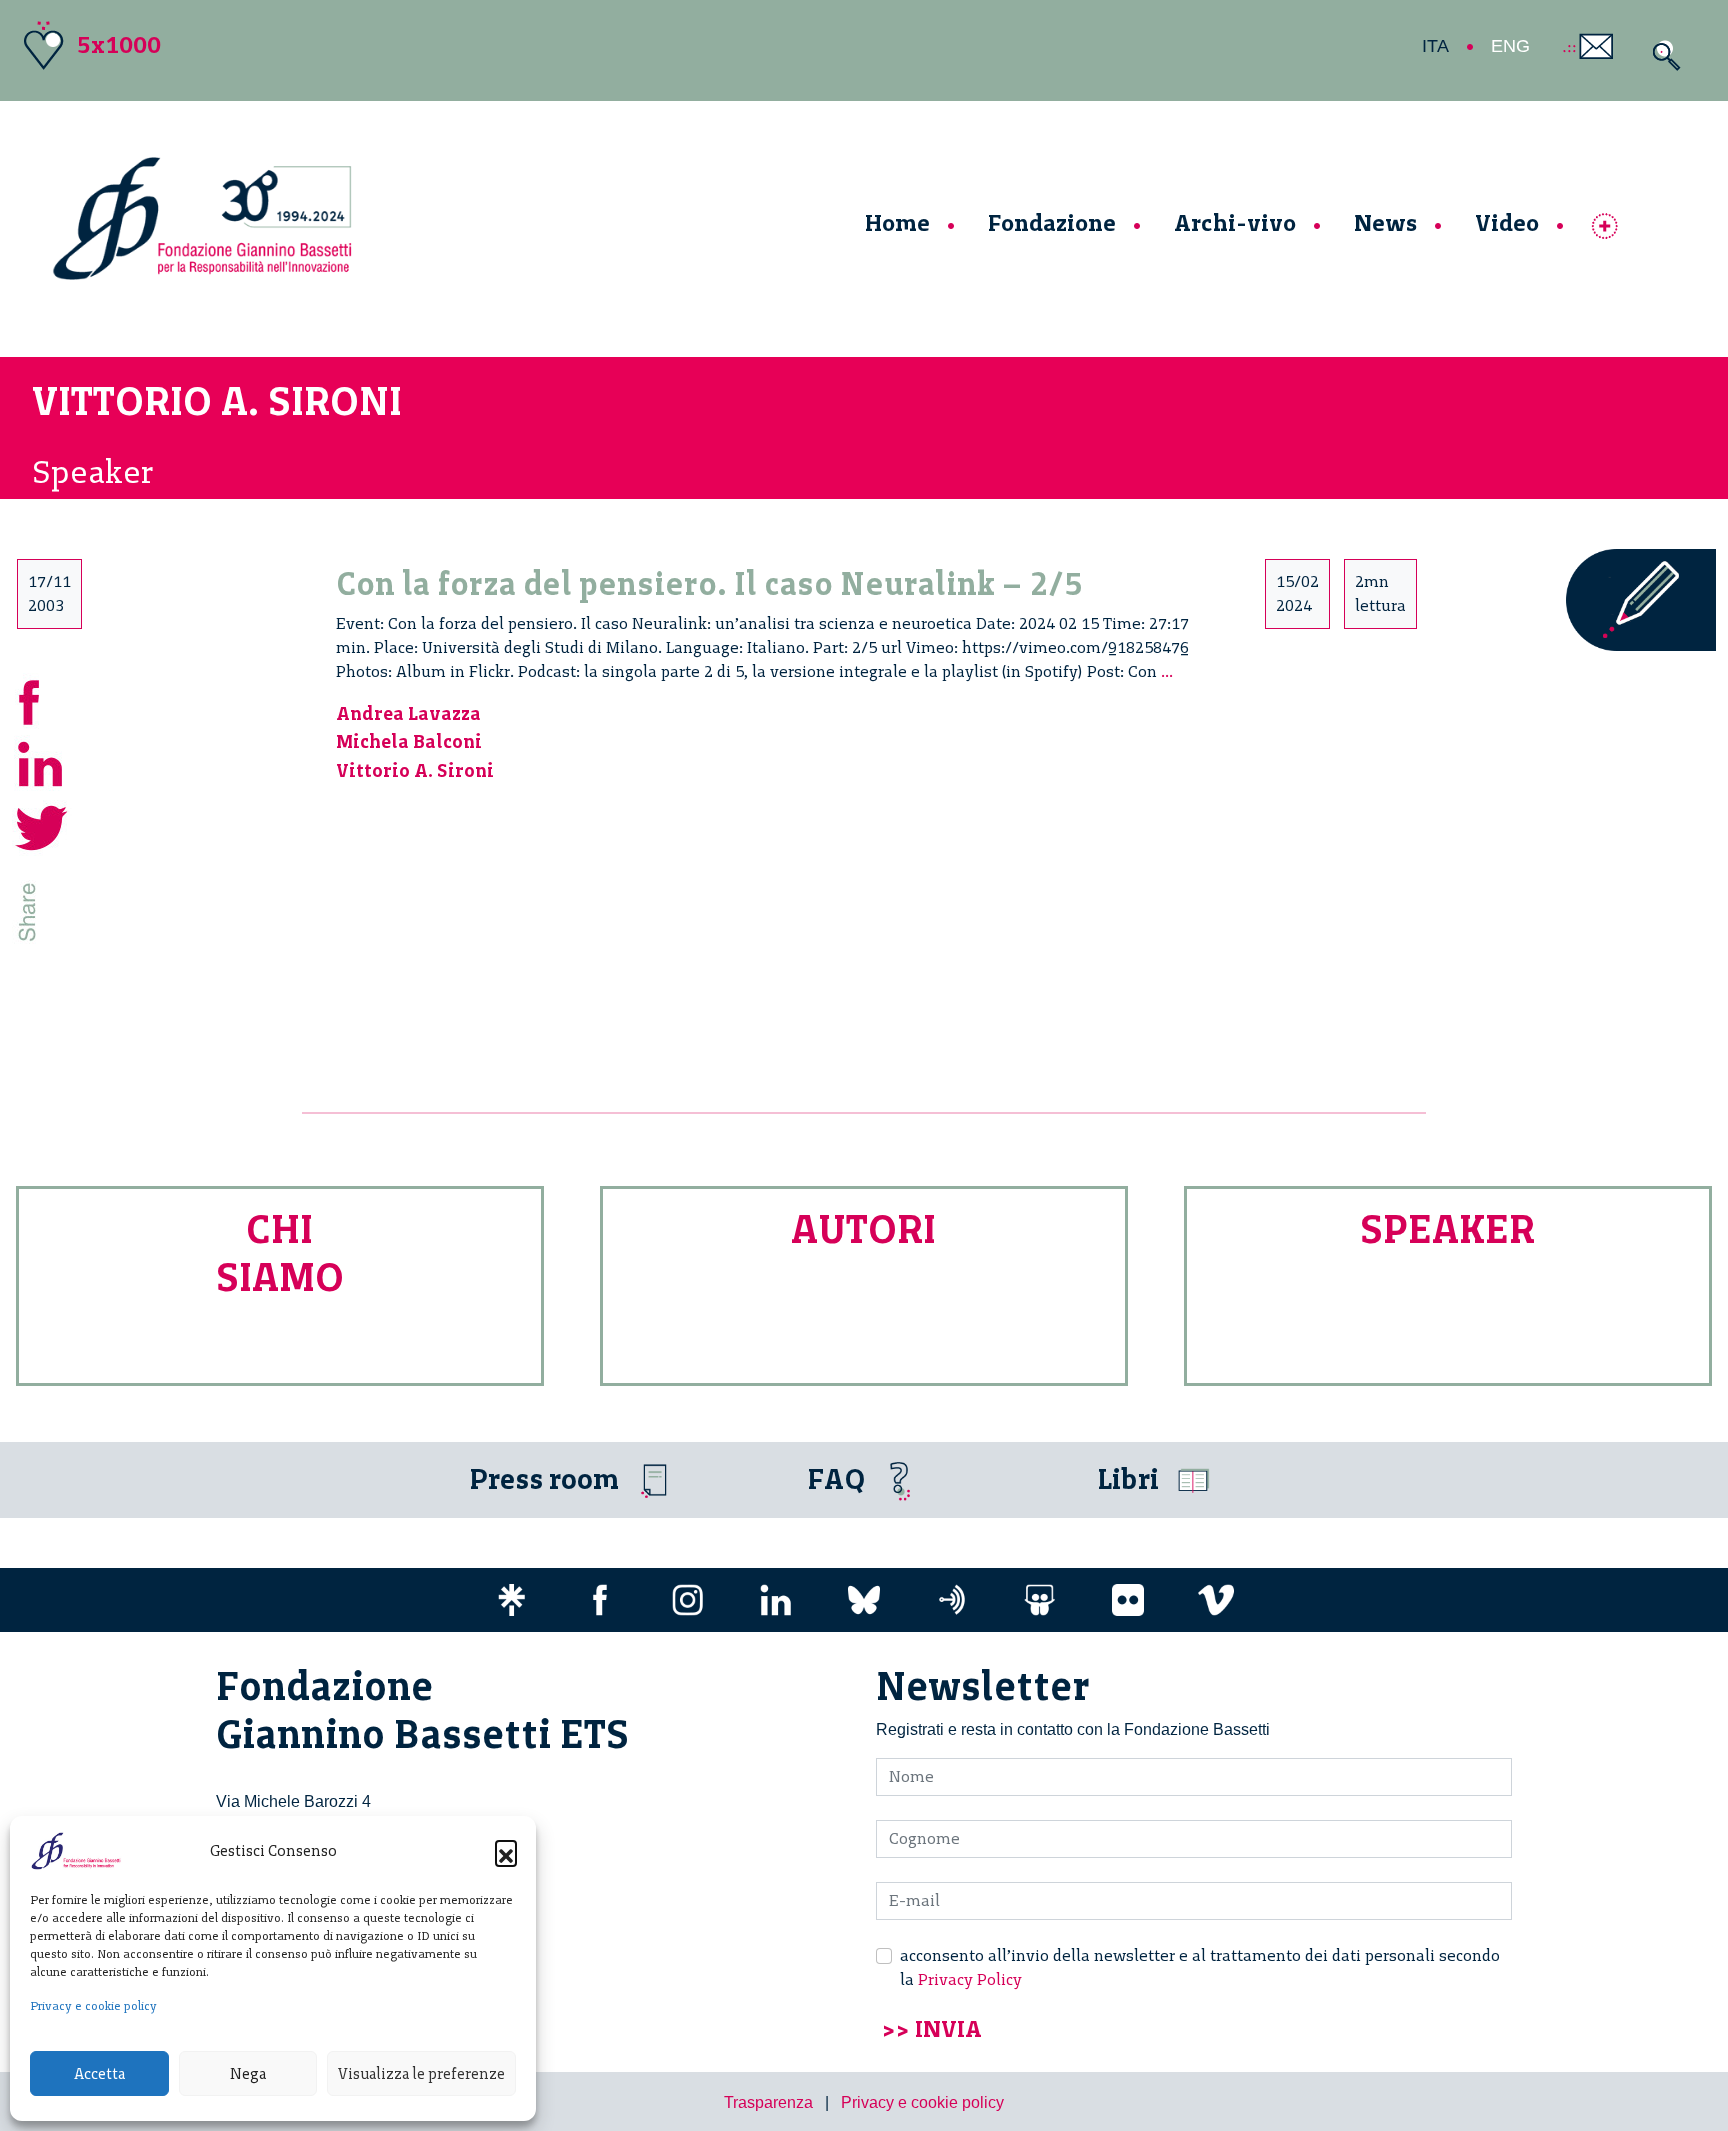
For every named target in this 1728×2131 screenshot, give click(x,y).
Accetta (99, 2074)
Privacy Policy (970, 1979)
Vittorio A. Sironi (415, 770)
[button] (506, 1851)
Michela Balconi (409, 741)
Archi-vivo (1235, 222)
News (1385, 222)
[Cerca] (1661, 55)
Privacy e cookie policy (93, 2006)
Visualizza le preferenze (421, 2074)
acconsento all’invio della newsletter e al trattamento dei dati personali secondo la (1200, 1967)
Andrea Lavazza (408, 713)
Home (897, 222)
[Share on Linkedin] (42, 762)
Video (1507, 222)
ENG (1510, 46)
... (1167, 671)
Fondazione (1052, 222)
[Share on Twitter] (42, 825)
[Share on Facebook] (42, 699)
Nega (248, 2074)
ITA (1435, 46)
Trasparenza (768, 2102)
